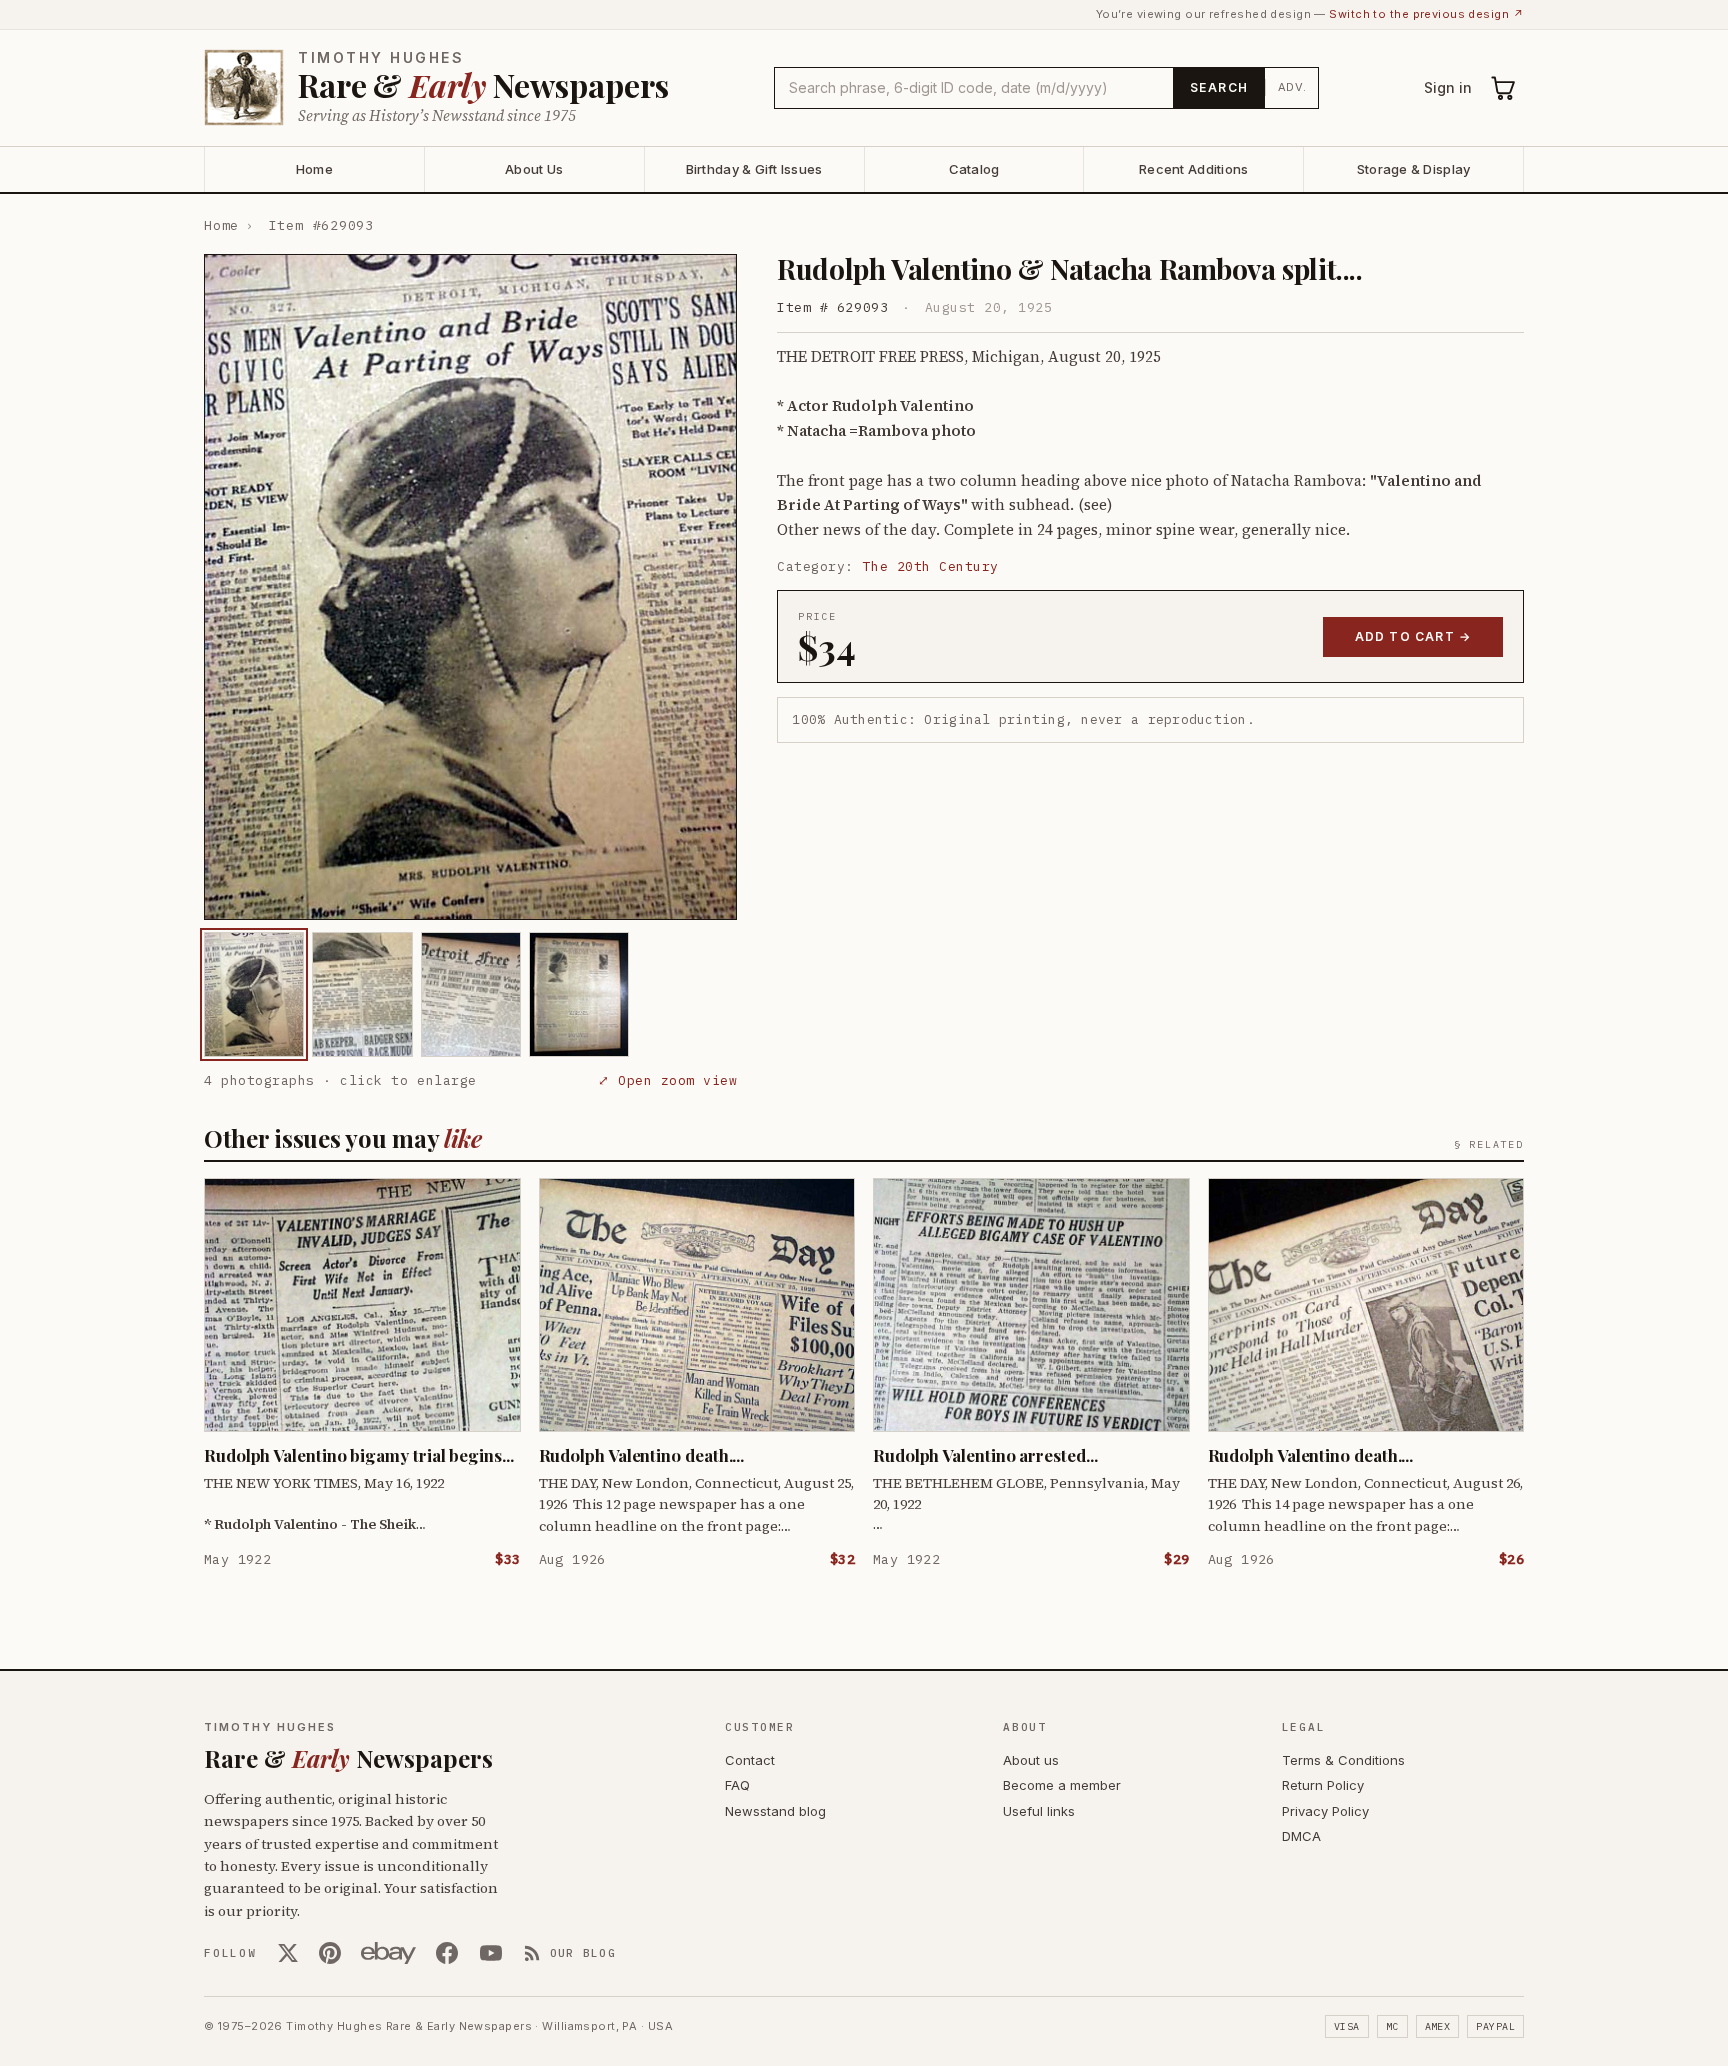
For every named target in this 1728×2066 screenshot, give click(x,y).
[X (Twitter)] (288, 1953)
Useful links (1039, 1811)
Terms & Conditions (1343, 1760)
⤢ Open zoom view (667, 1080)
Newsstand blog (775, 1811)
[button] (470, 587)
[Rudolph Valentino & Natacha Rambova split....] (254, 994)
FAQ (737, 1785)
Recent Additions (1193, 169)
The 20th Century (931, 566)
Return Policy (1323, 1785)
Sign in (1448, 87)
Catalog (974, 169)
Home (314, 169)
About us (1031, 1760)
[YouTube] (491, 1953)
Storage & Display (1413, 169)
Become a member (1062, 1785)
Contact (750, 1760)
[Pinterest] (330, 1953)
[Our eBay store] (388, 1953)
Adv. (1292, 87)
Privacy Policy (1325, 1811)
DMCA (1301, 1836)
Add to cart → (1413, 636)
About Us (534, 169)
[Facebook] (447, 1953)
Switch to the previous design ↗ (1426, 14)
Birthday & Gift (754, 169)
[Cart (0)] (1504, 88)
